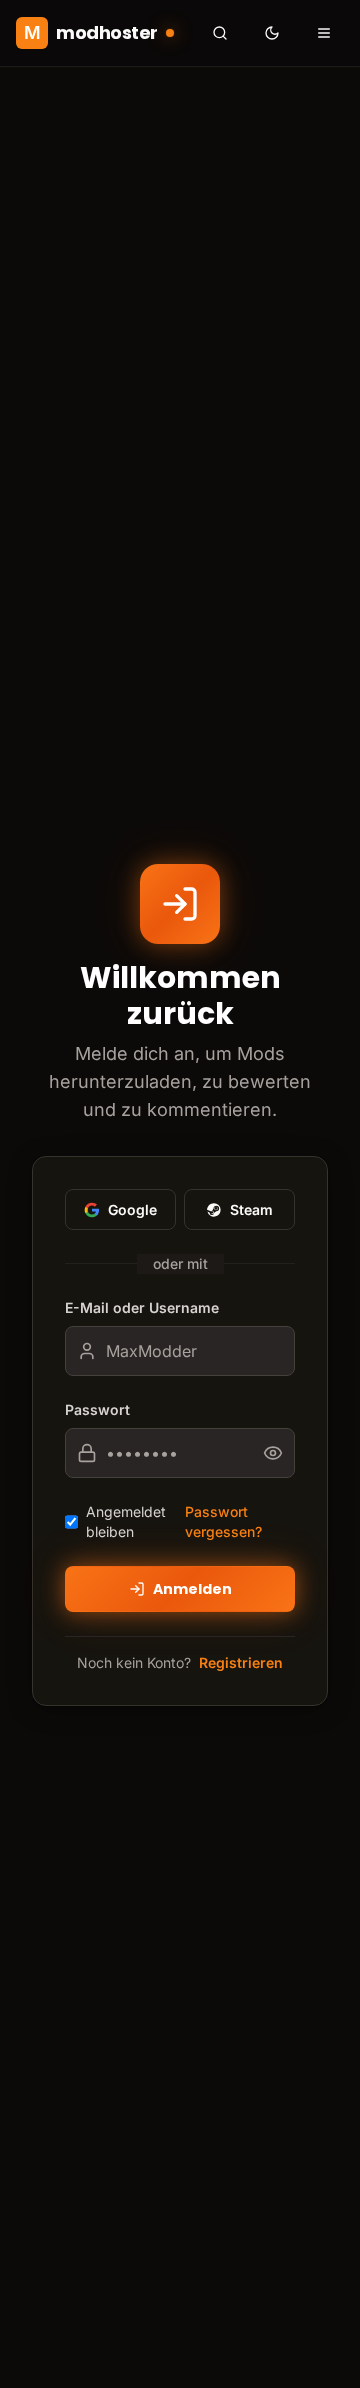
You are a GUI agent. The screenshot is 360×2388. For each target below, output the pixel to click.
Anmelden (192, 1589)
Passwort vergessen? (223, 1521)
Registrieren (241, 1662)
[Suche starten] (220, 33)
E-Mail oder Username (142, 1307)
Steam (251, 1209)
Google (132, 1209)
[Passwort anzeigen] (279, 1453)
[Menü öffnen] (324, 33)
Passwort (97, 1409)
